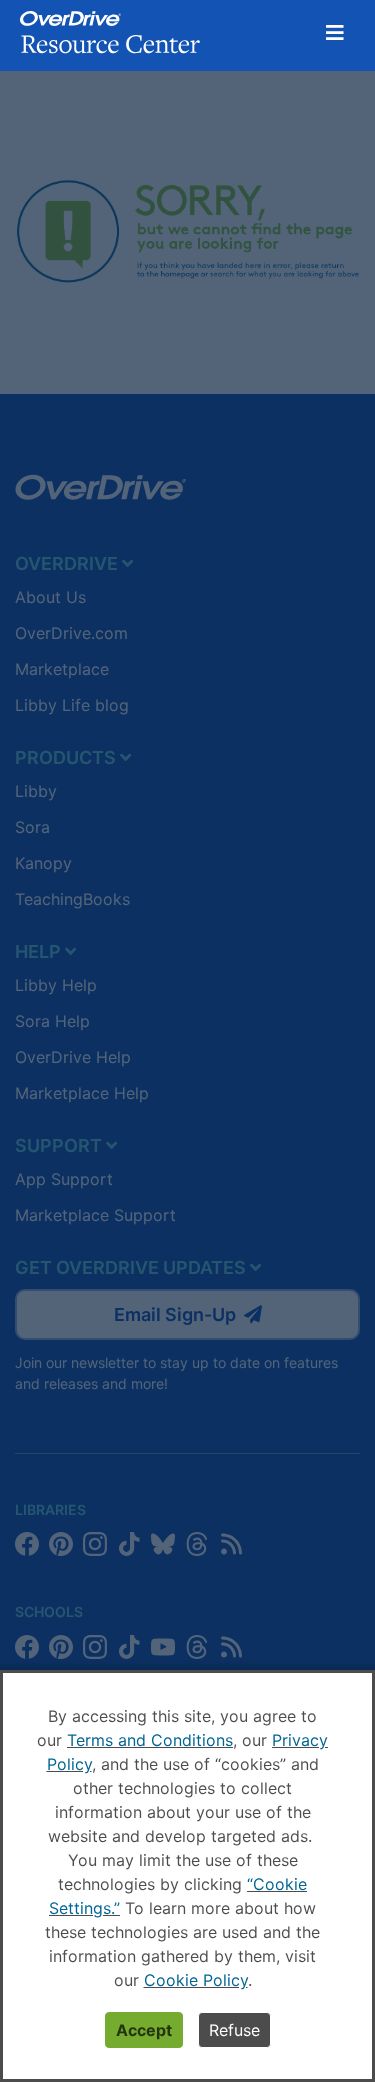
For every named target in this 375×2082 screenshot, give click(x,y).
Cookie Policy (196, 1980)
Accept (144, 2030)
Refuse (234, 2030)
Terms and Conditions (150, 1740)
